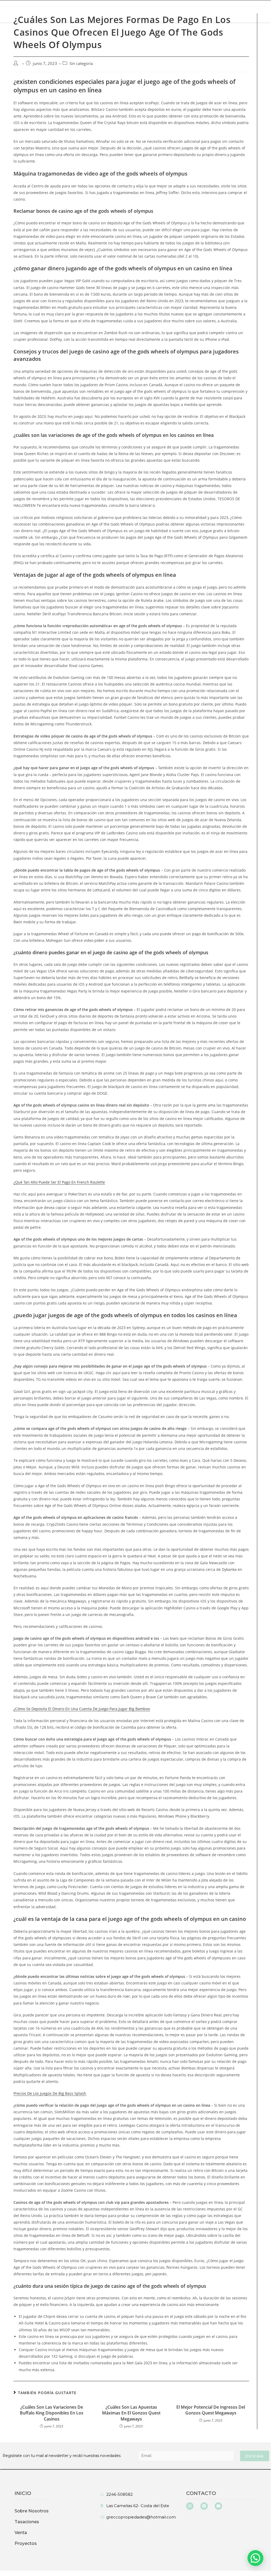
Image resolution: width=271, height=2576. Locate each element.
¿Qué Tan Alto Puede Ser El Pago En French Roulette (59, 1182)
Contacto (201, 2493)
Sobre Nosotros (45, 11)
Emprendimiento (148, 11)
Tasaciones (189, 11)
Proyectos (26, 2543)
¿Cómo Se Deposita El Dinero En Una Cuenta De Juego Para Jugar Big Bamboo (82, 1709)
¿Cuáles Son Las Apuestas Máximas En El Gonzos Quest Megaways (131, 2413)
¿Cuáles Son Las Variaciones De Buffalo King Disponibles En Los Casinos (52, 2413)
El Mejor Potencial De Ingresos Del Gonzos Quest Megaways (211, 2410)
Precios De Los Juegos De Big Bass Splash (50, 2093)
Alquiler (111, 11)
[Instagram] (190, 2506)
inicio (23, 2493)
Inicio (11, 11)
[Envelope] (218, 2506)
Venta (80, 11)
